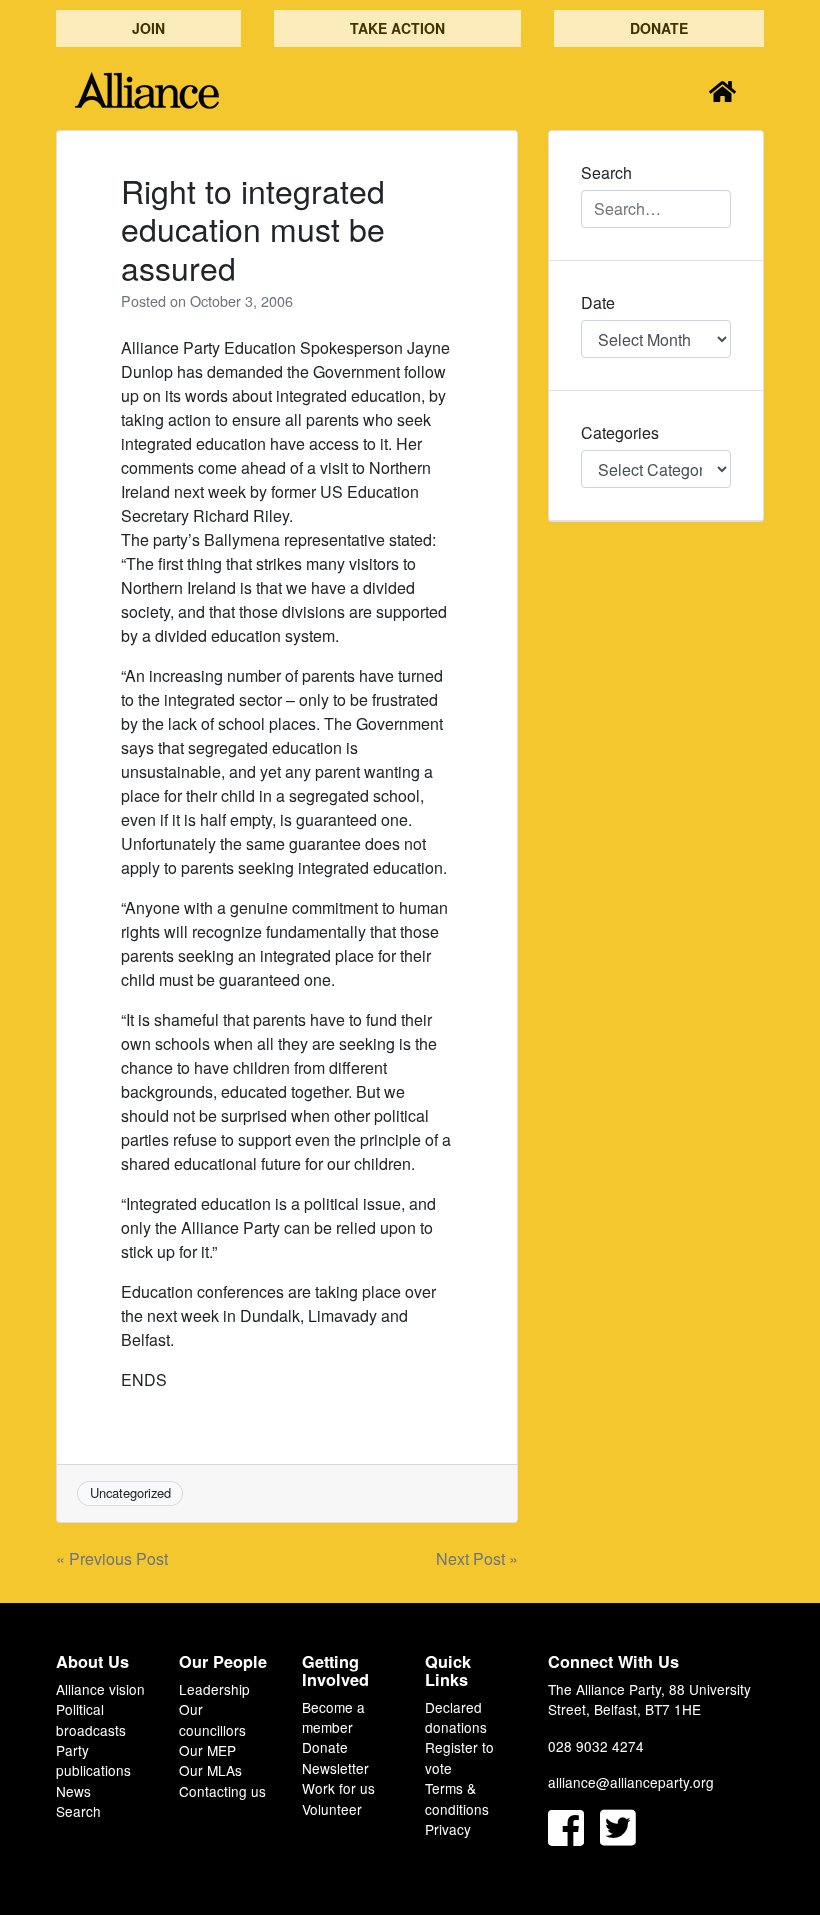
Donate (659, 28)
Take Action (397, 28)
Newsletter (335, 1768)
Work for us (338, 1788)
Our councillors (212, 1719)
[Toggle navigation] (722, 90)
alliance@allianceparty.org (631, 1782)
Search (78, 1811)
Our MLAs (210, 1770)
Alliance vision (100, 1689)
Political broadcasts (91, 1719)
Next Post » (477, 1558)
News (73, 1791)
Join (148, 28)
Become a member (333, 1717)
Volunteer (332, 1809)
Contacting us (222, 1791)
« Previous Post (112, 1558)
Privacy (448, 1829)
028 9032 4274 (596, 1746)
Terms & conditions (457, 1798)
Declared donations (456, 1717)
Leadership (214, 1689)
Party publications (93, 1760)
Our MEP (207, 1750)
